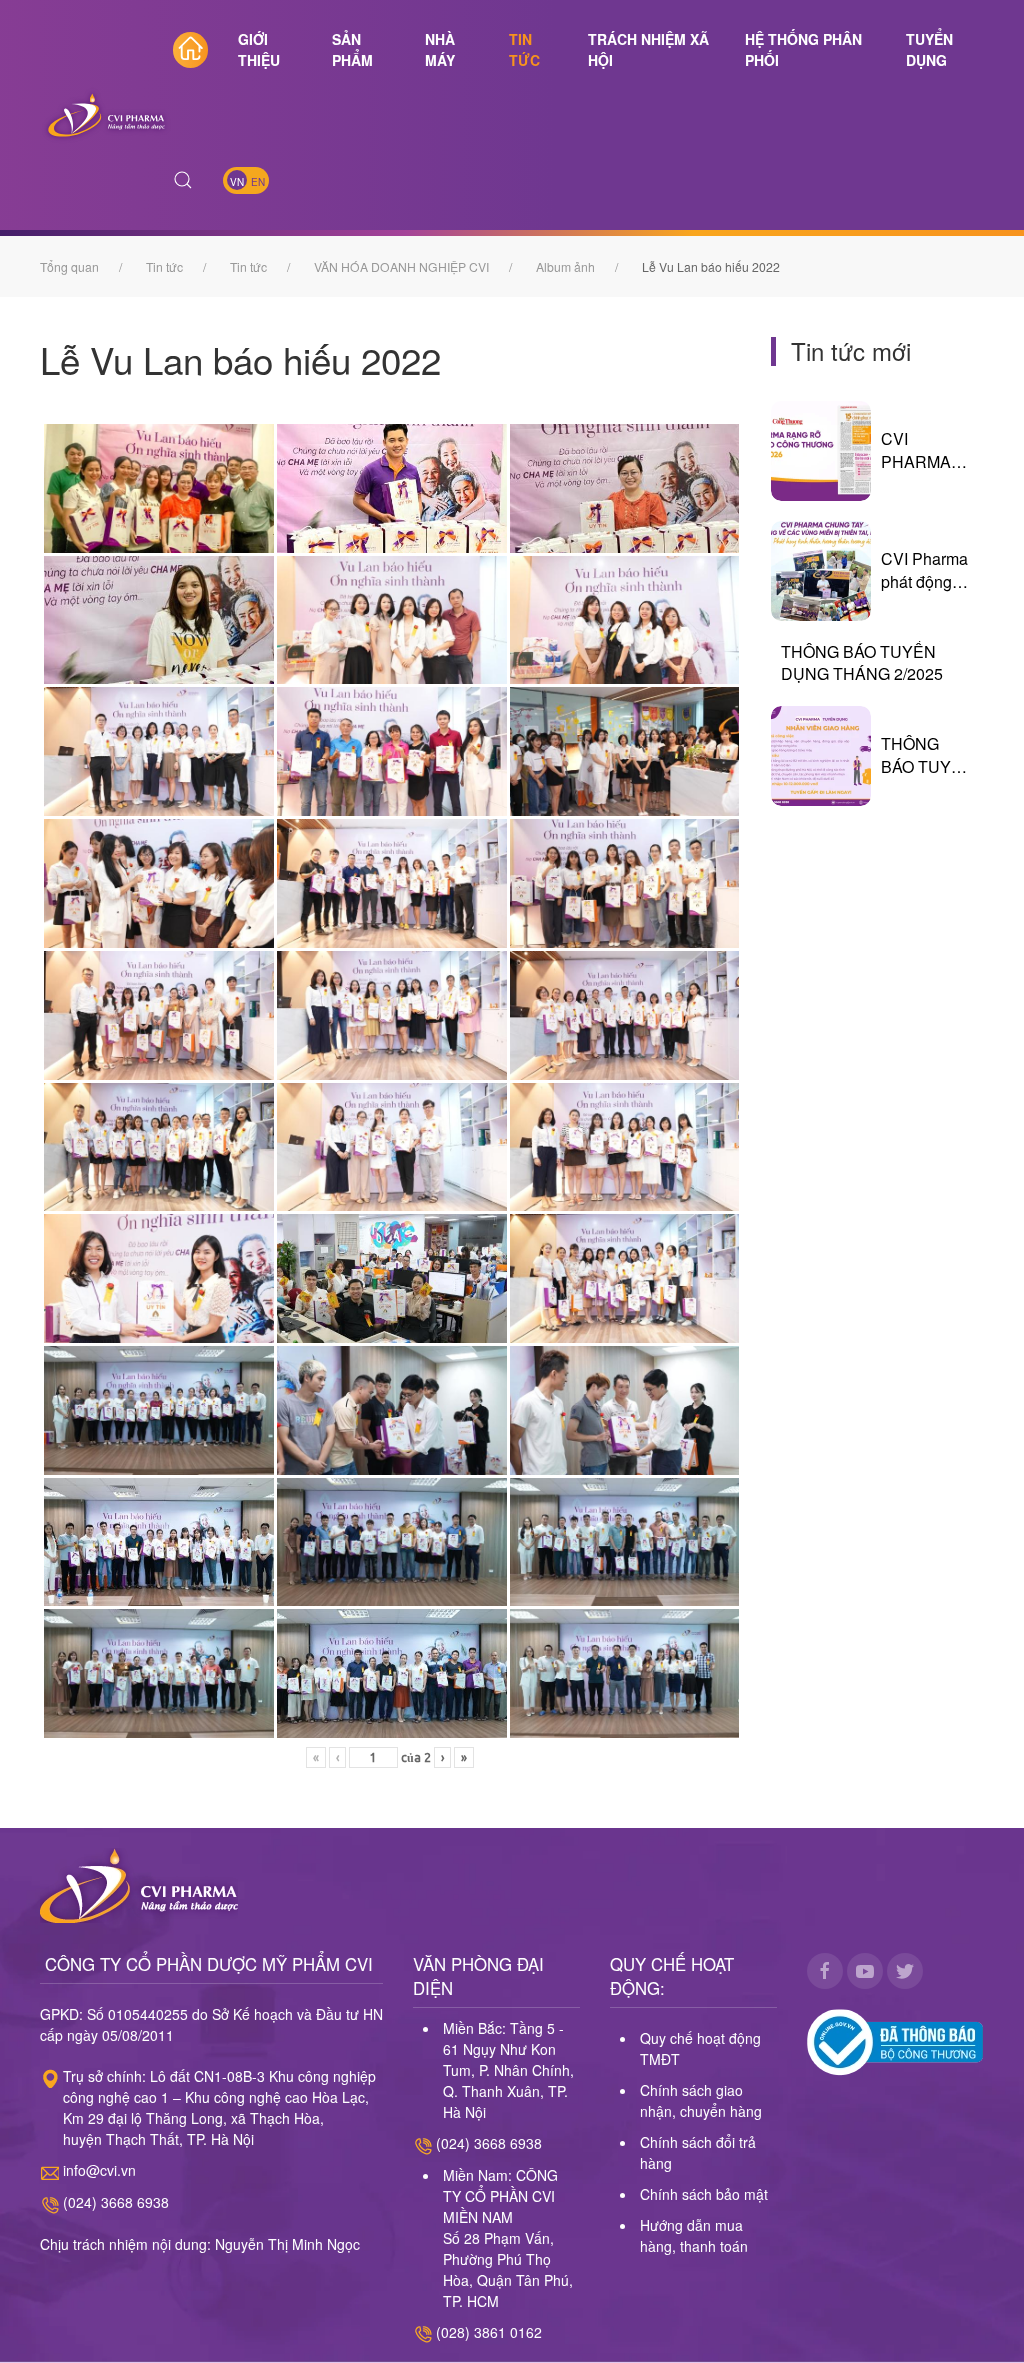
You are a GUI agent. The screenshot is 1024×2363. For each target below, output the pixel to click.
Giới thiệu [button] (259, 49)
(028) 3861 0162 (489, 2332)
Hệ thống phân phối (803, 49)
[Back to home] (106, 115)
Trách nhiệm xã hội (648, 49)
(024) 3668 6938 (116, 2202)
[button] (183, 180)
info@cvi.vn (99, 2170)
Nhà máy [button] (440, 49)
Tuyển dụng (929, 49)
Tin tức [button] (524, 49)
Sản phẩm (352, 49)
